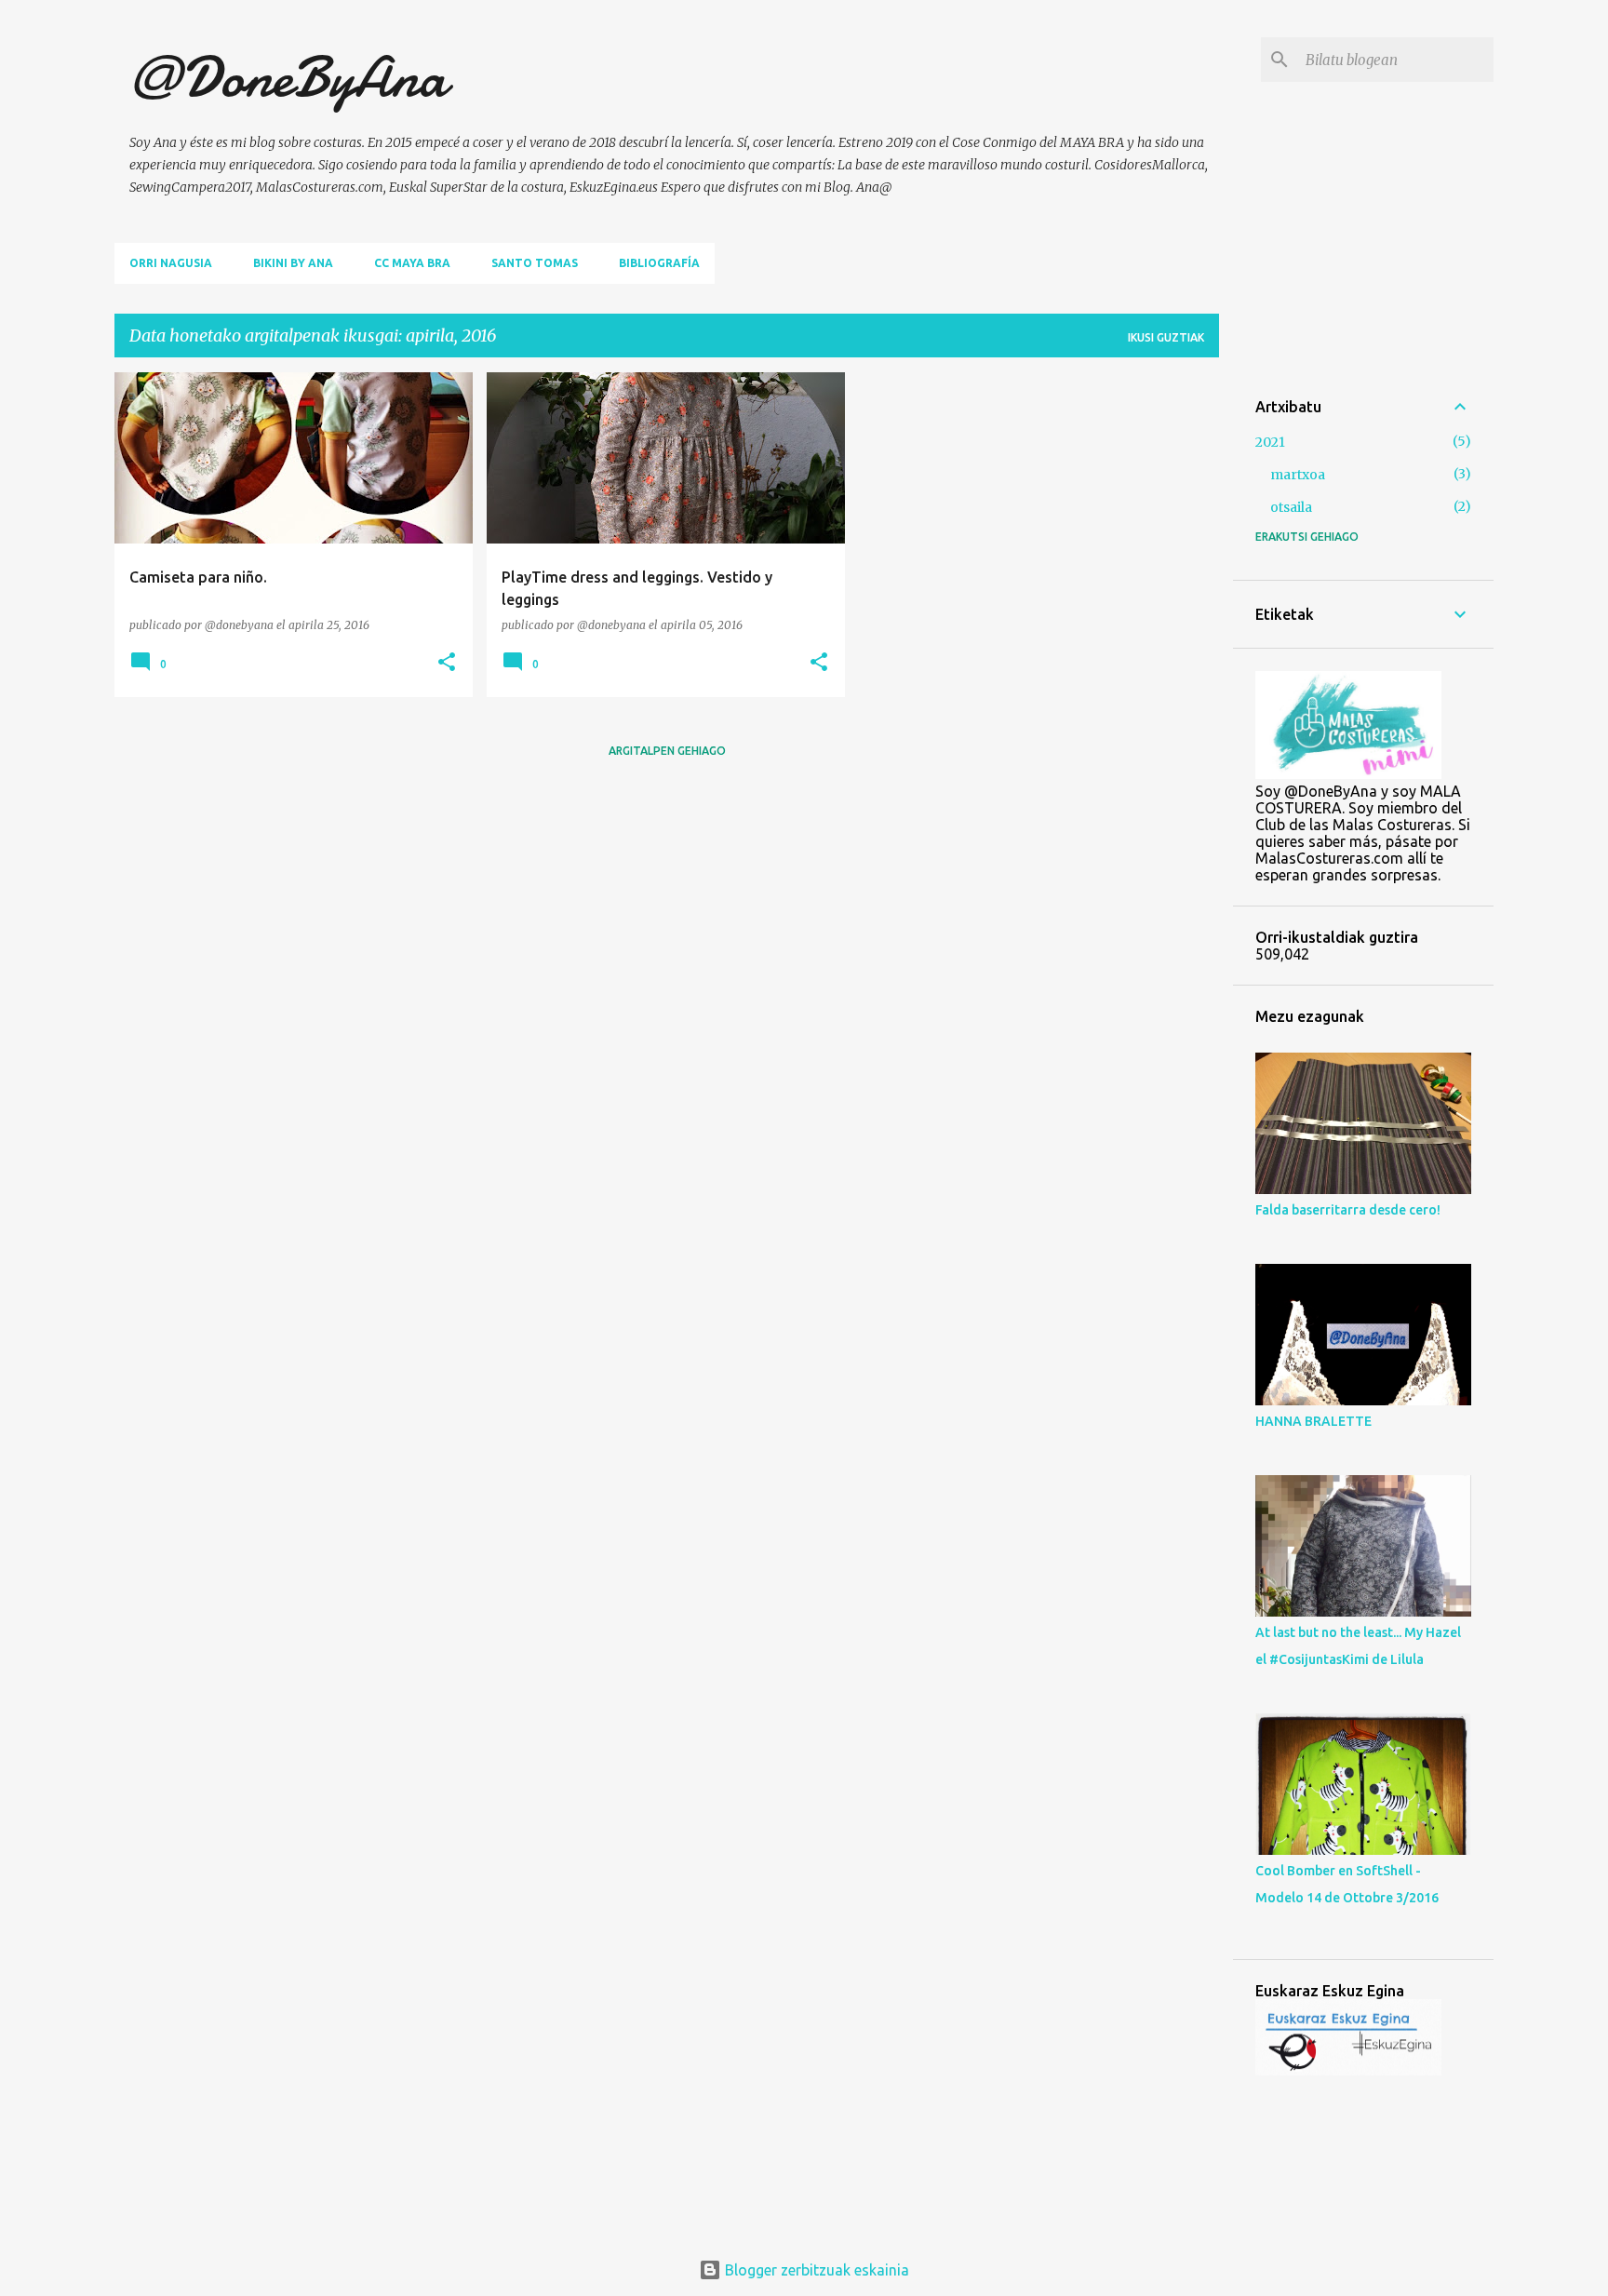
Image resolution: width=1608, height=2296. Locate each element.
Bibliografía (659, 263)
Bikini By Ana (293, 263)
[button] (447, 663)
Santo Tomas (535, 263)
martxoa (1298, 475)
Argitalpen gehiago (667, 751)
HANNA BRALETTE (1313, 1421)
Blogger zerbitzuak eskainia (815, 2270)
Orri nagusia (171, 263)
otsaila (1291, 507)
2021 (1270, 442)
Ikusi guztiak (1166, 337)
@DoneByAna (288, 77)
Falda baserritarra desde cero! (1348, 1210)
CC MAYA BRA (412, 263)
